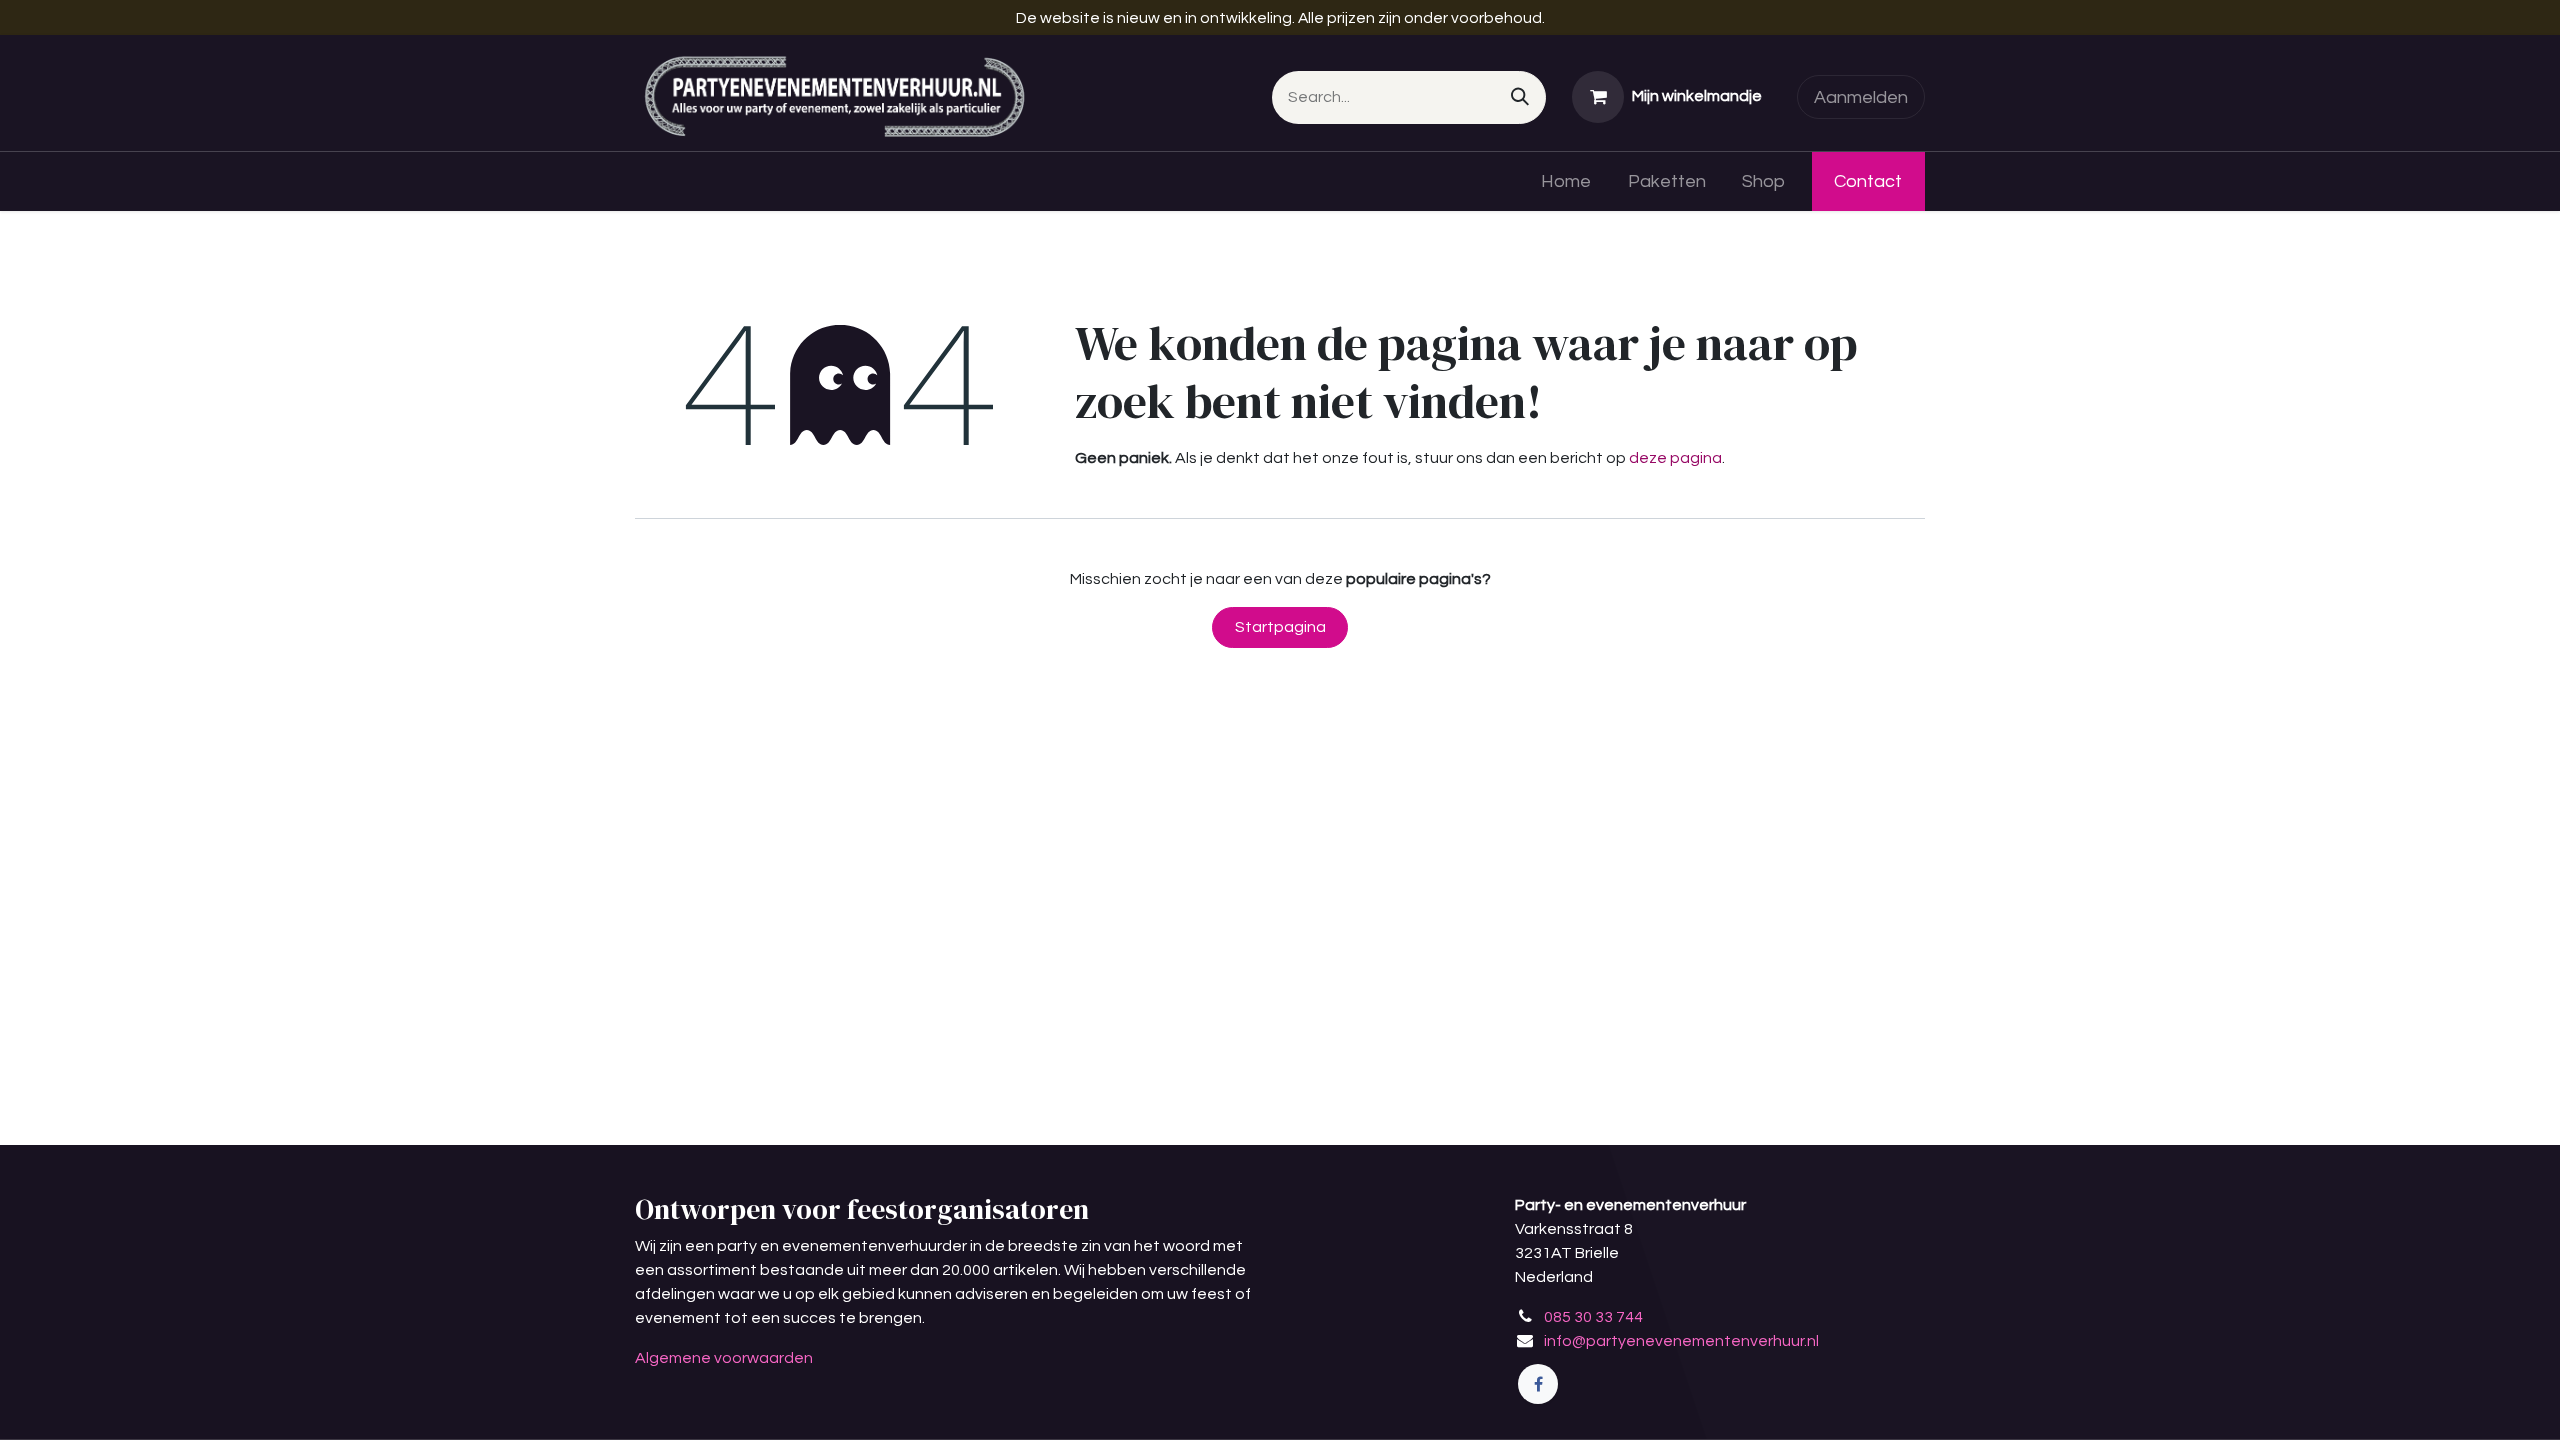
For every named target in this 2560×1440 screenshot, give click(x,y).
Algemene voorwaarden (724, 1358)
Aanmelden (1861, 97)
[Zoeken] (1520, 97)
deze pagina (1675, 458)
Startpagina (1280, 627)
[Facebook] (1538, 1384)
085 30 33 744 (1593, 1317)
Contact (1868, 181)
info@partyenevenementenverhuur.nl (1681, 1341)
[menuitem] (1565, 181)
